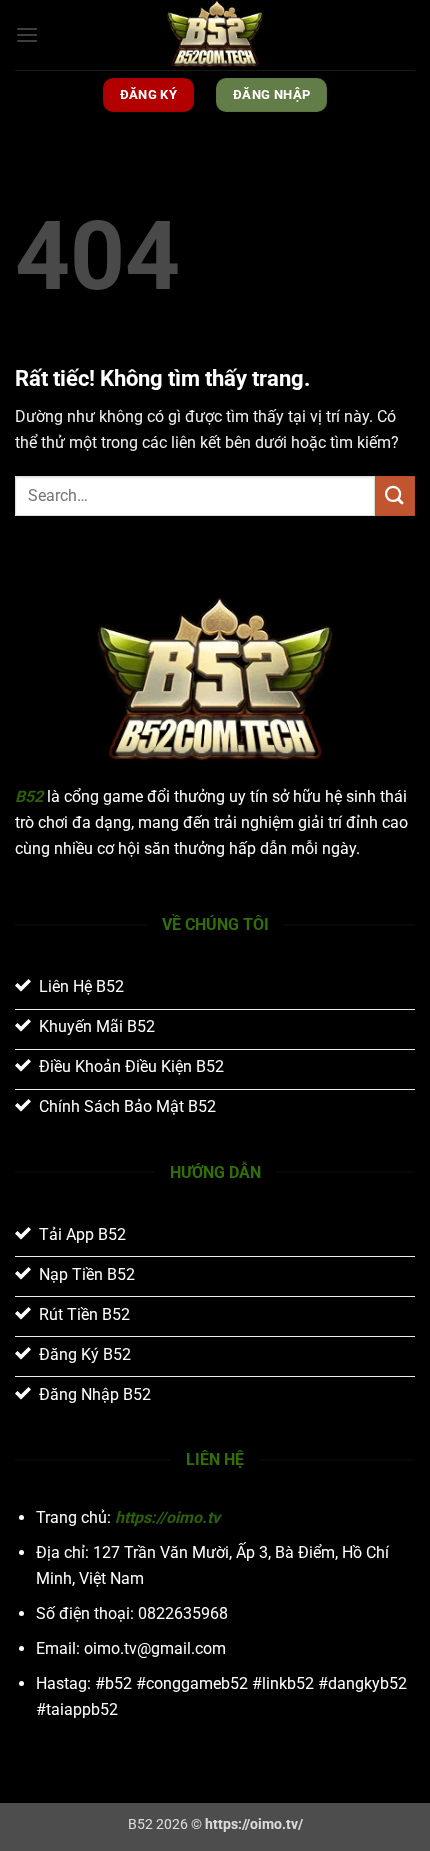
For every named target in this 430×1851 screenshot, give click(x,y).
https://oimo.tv (167, 1517)
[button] (27, 34)
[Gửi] (395, 495)
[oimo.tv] (215, 35)
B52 (29, 796)
